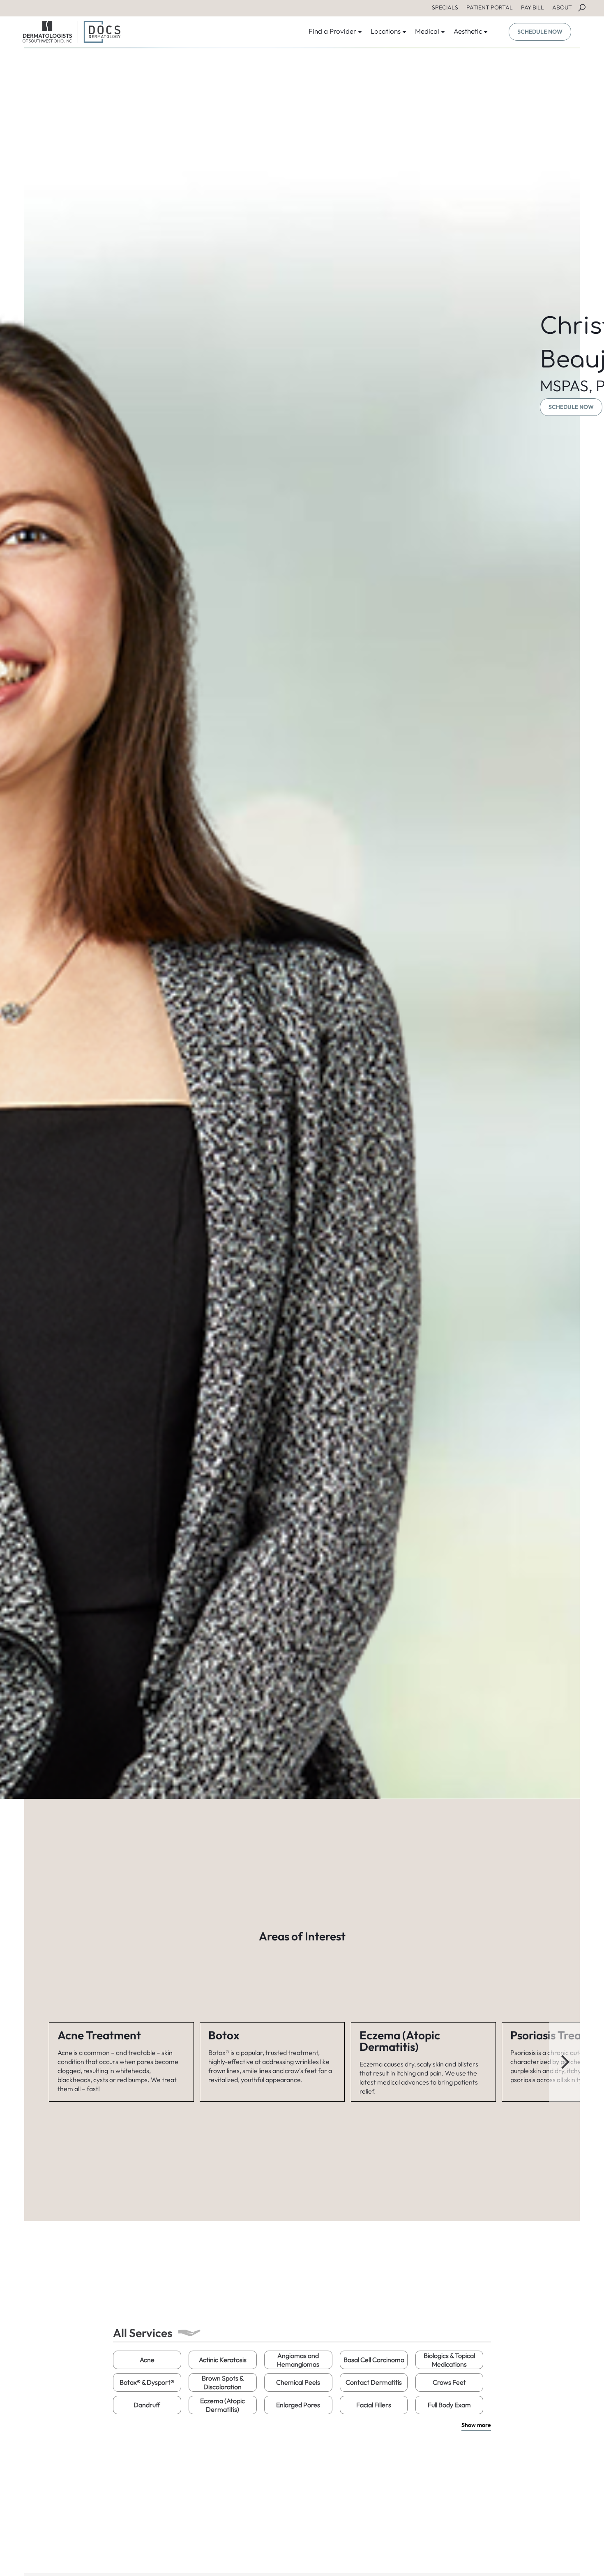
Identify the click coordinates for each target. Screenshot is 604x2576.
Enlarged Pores (298, 2405)
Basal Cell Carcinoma (374, 2360)
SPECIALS (445, 7)
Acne (147, 2360)
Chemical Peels (298, 2382)
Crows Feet (449, 2382)
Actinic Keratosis (223, 2360)
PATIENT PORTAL (490, 7)
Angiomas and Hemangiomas (298, 2360)
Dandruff (147, 2405)
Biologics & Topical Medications (449, 2360)
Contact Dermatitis (374, 2382)
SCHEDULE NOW (540, 32)
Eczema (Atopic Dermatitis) (222, 2405)
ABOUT (562, 7)
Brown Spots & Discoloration (223, 2382)
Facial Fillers (374, 2405)
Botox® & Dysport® (147, 2382)
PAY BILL (533, 7)
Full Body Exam (449, 2405)
